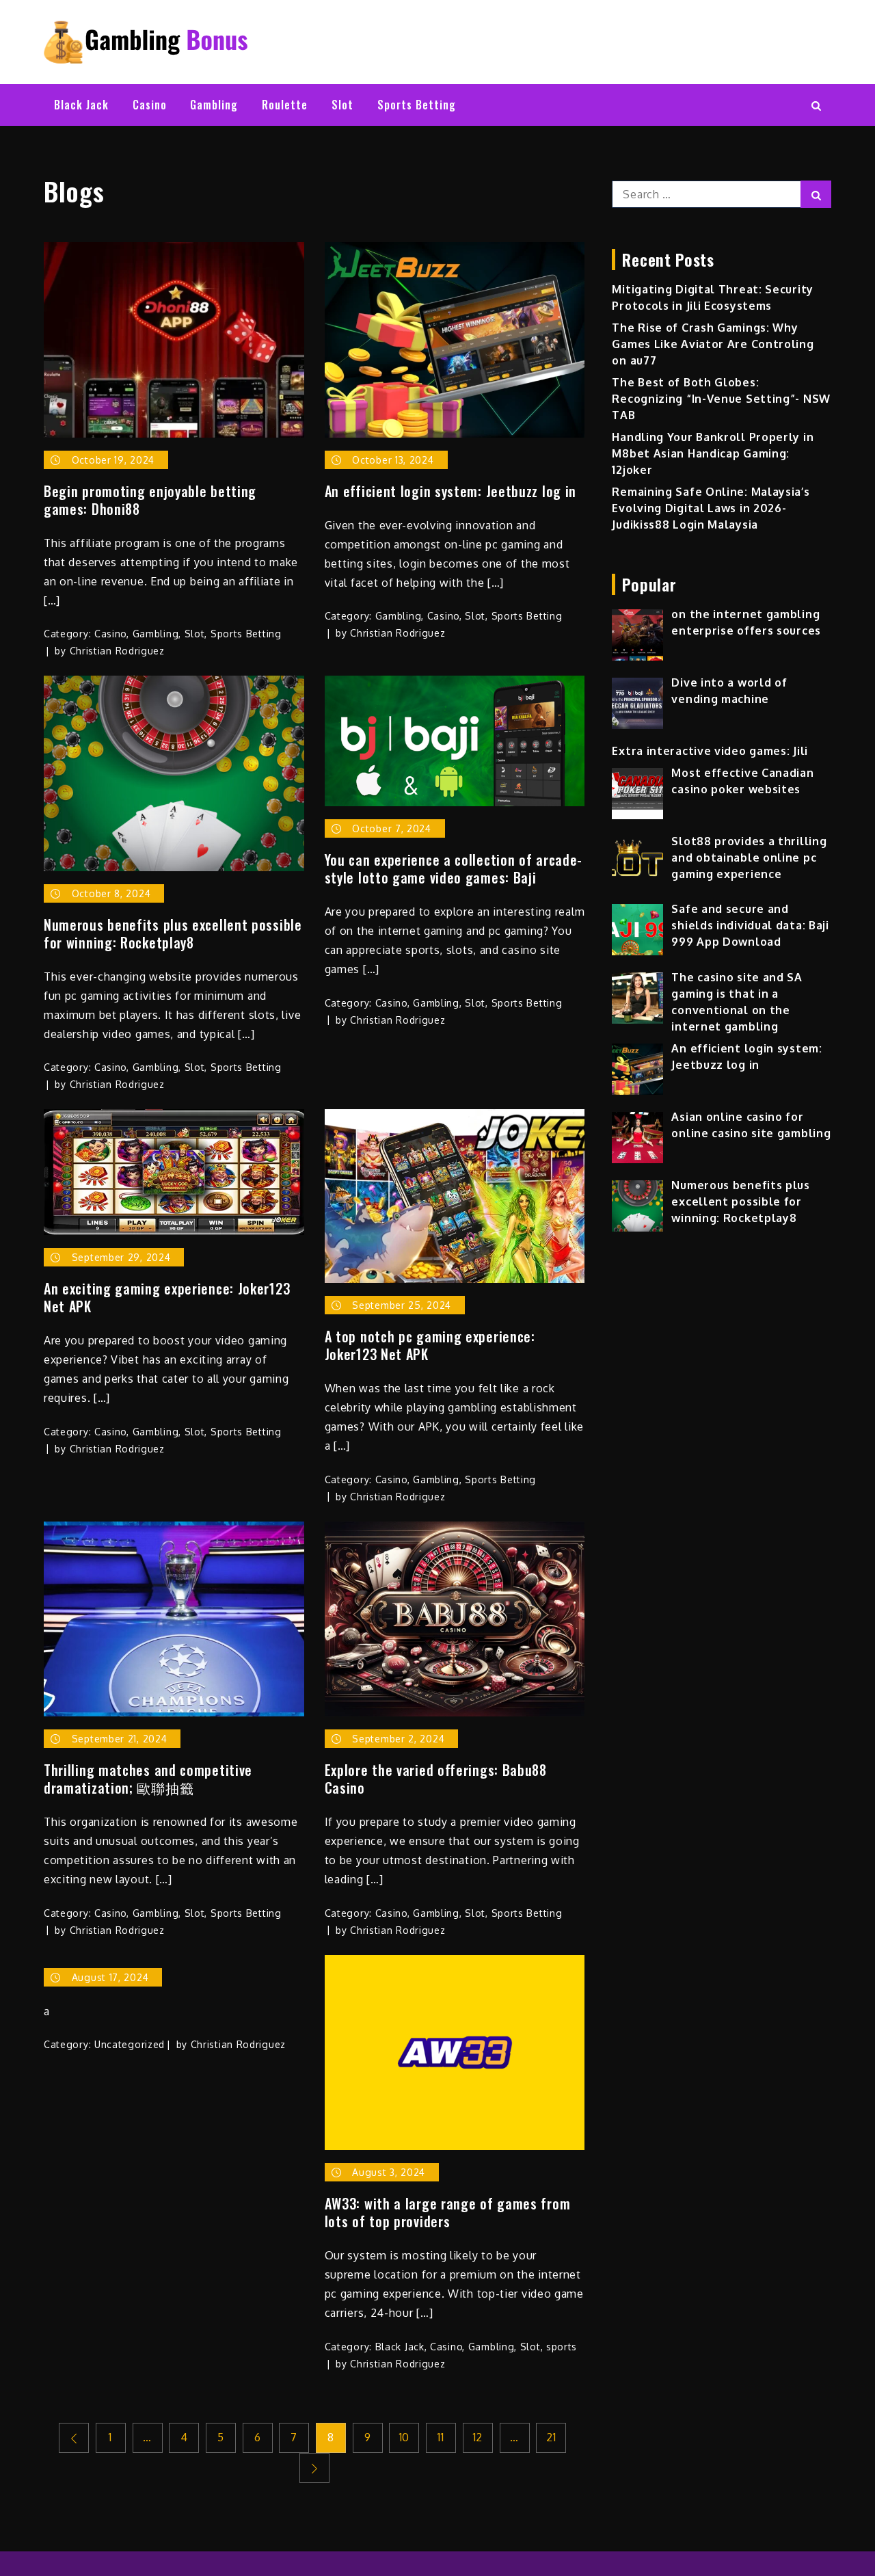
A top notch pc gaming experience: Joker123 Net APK (430, 1345)
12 (478, 2437)
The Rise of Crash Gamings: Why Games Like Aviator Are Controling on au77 (713, 344)
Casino (150, 105)
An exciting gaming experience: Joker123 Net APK (167, 1297)
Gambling (214, 105)
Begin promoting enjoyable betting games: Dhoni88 (150, 500)
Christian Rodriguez (117, 651)
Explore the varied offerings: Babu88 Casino (436, 1779)
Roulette (285, 105)
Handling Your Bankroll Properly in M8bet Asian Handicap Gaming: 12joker (713, 453)
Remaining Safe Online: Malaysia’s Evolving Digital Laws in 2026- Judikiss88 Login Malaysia (711, 508)
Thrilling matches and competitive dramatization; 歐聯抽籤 (148, 1779)
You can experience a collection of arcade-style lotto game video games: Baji (454, 868)
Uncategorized (130, 2044)
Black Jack (81, 105)
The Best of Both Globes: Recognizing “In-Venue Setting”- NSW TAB (721, 399)
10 (404, 2437)
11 (441, 2437)
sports (562, 2347)
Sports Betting (417, 105)
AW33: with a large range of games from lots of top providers (448, 2212)
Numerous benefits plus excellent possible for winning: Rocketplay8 (173, 933)
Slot (342, 105)
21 (551, 2437)
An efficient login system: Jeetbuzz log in (450, 491)
